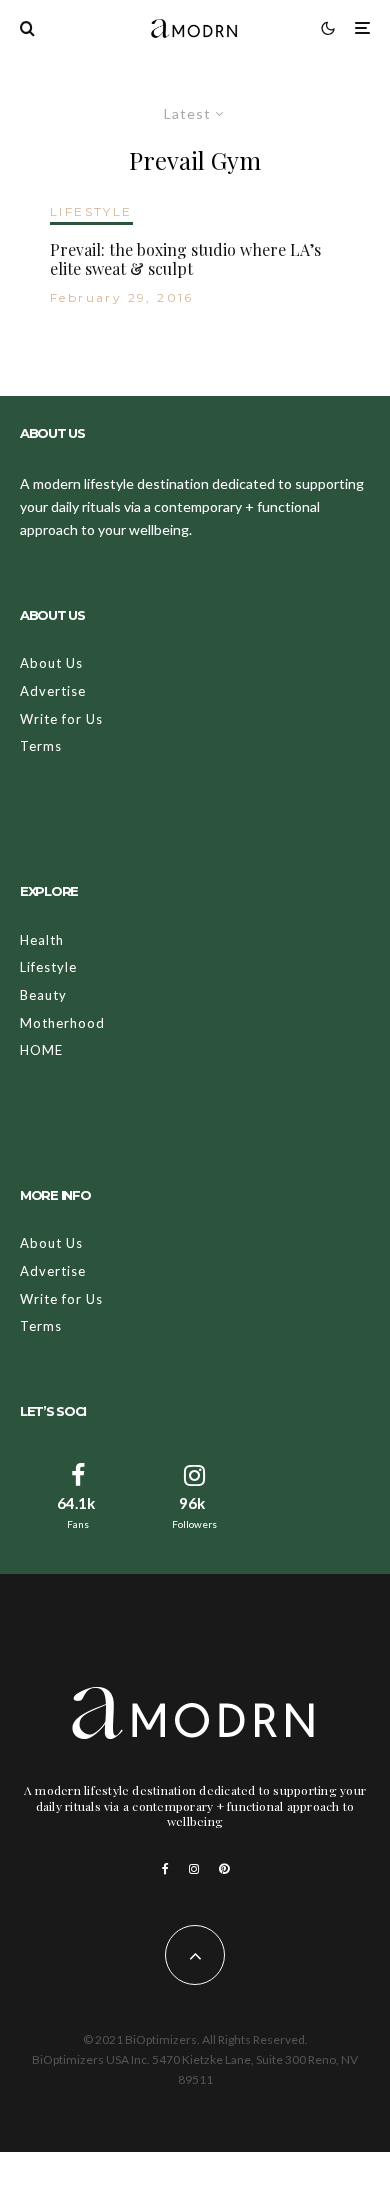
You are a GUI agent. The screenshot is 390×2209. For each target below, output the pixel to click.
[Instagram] (194, 1869)
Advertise (53, 691)
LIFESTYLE (91, 211)
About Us (51, 663)
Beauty (43, 995)
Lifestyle (48, 967)
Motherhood (62, 1023)
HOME (41, 1050)
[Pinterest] (224, 1869)
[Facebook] (165, 1869)
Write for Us (61, 719)
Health (42, 940)
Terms (41, 746)
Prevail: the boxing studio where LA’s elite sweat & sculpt (185, 259)
